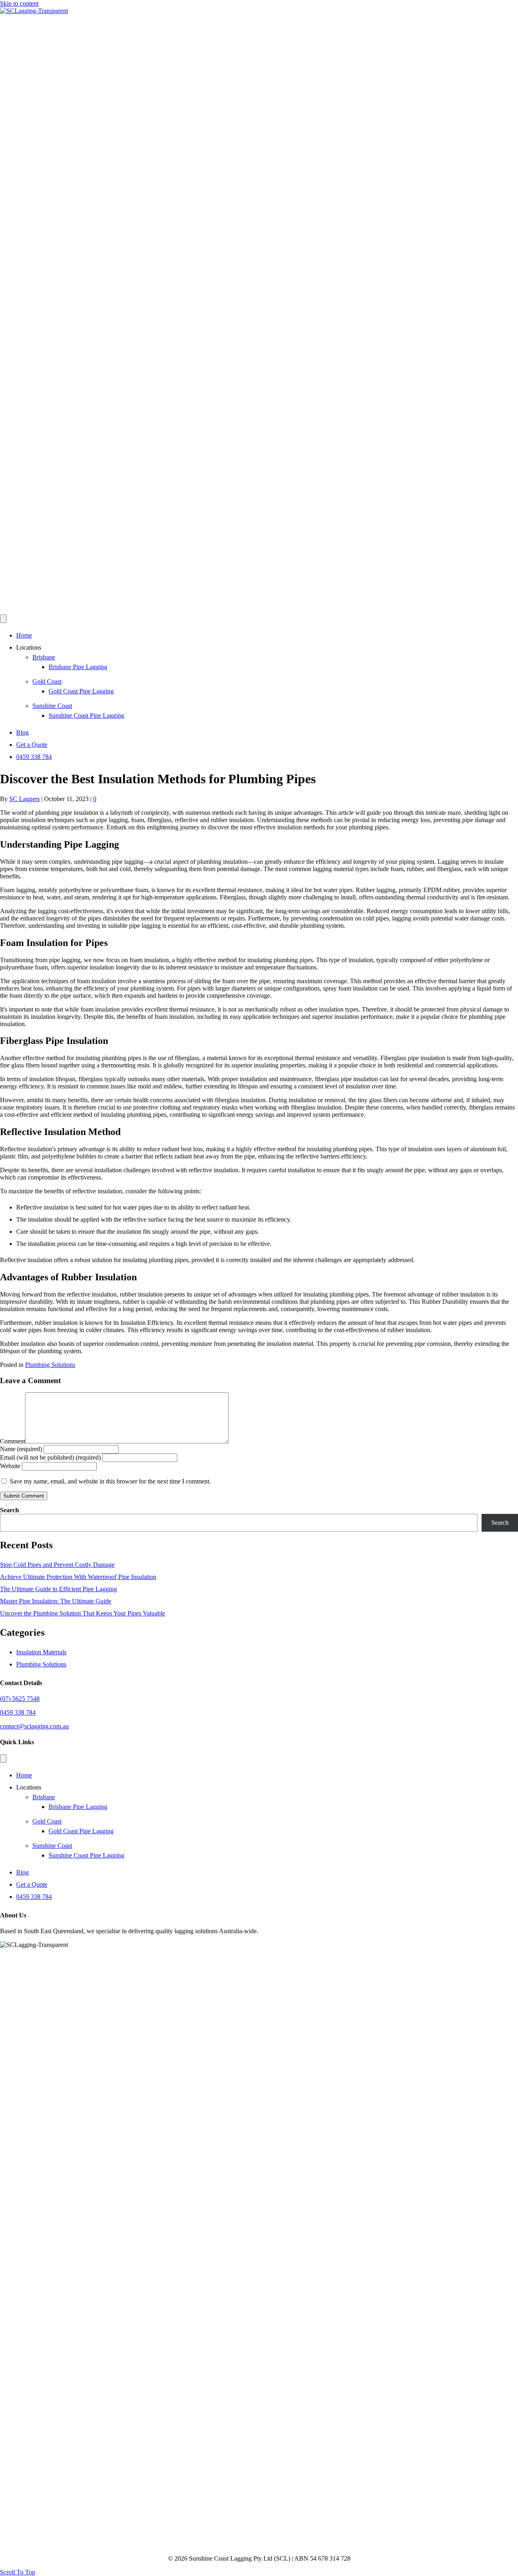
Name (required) (21, 1449)
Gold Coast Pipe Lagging (81, 691)
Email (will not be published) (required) (50, 1457)
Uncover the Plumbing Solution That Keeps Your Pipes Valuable (83, 1613)
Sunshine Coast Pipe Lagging (86, 715)
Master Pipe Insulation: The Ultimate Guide (56, 1601)
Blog (22, 732)
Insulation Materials (41, 1652)
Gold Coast (47, 681)
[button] (18, 2572)
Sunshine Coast (52, 706)
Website (10, 1466)
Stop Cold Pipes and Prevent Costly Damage (57, 1565)
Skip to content (19, 3)
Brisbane (44, 657)
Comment (13, 1441)
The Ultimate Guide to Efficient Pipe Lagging (58, 1589)
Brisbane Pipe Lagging (78, 667)
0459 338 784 (34, 757)
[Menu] (3, 619)
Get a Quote (32, 745)
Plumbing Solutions (50, 1365)
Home (24, 635)
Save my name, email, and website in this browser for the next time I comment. (110, 1481)
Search (10, 1510)
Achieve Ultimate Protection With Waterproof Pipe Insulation (78, 1577)
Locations (29, 647)
